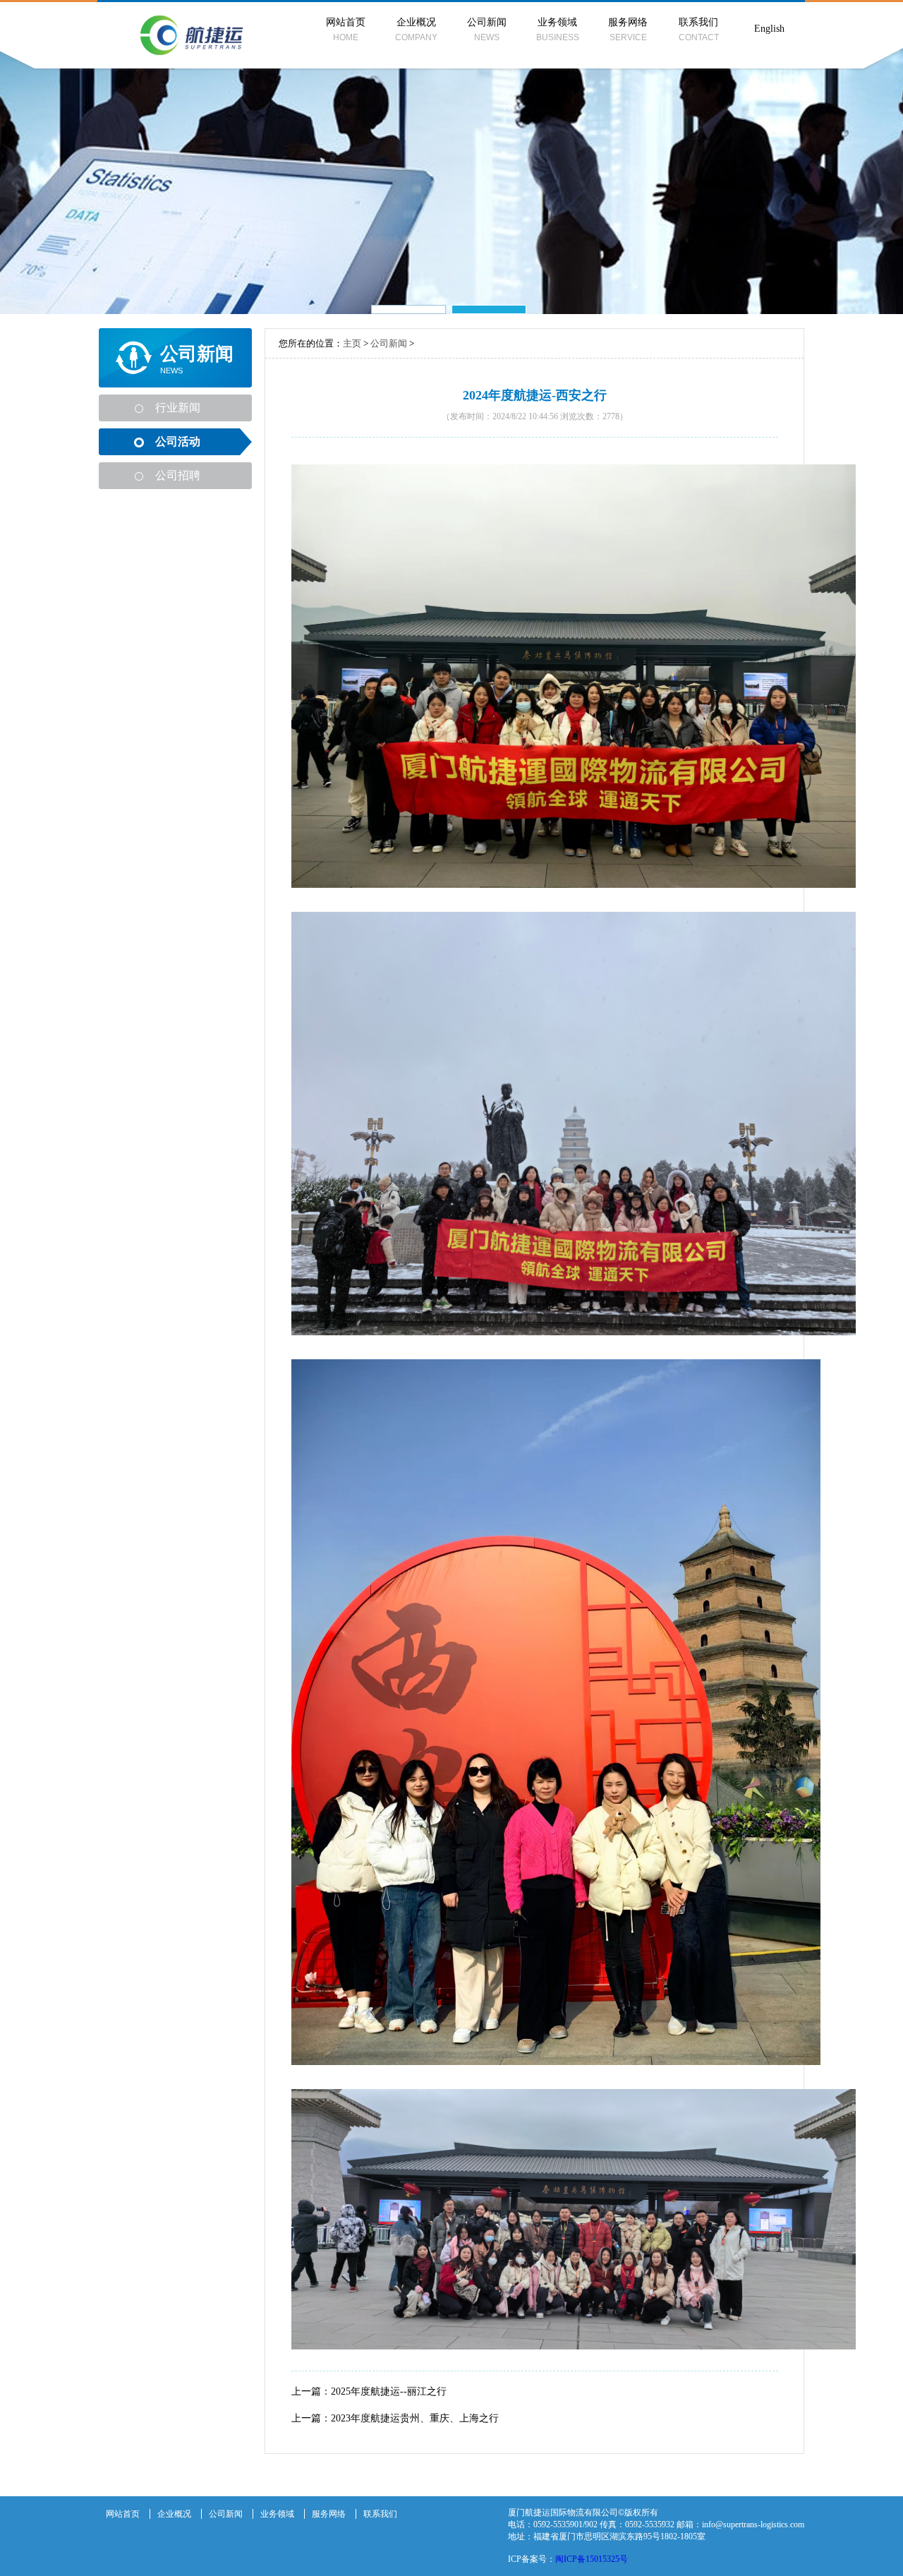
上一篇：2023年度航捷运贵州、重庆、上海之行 (395, 2418)
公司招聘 (178, 475)
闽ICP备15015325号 (592, 2559)
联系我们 (699, 30)
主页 (352, 343)
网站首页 (346, 30)
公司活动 (178, 441)
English (769, 29)
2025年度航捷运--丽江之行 (389, 2391)
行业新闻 (178, 408)
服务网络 (628, 30)
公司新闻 (487, 30)
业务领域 (558, 30)
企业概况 (416, 30)
